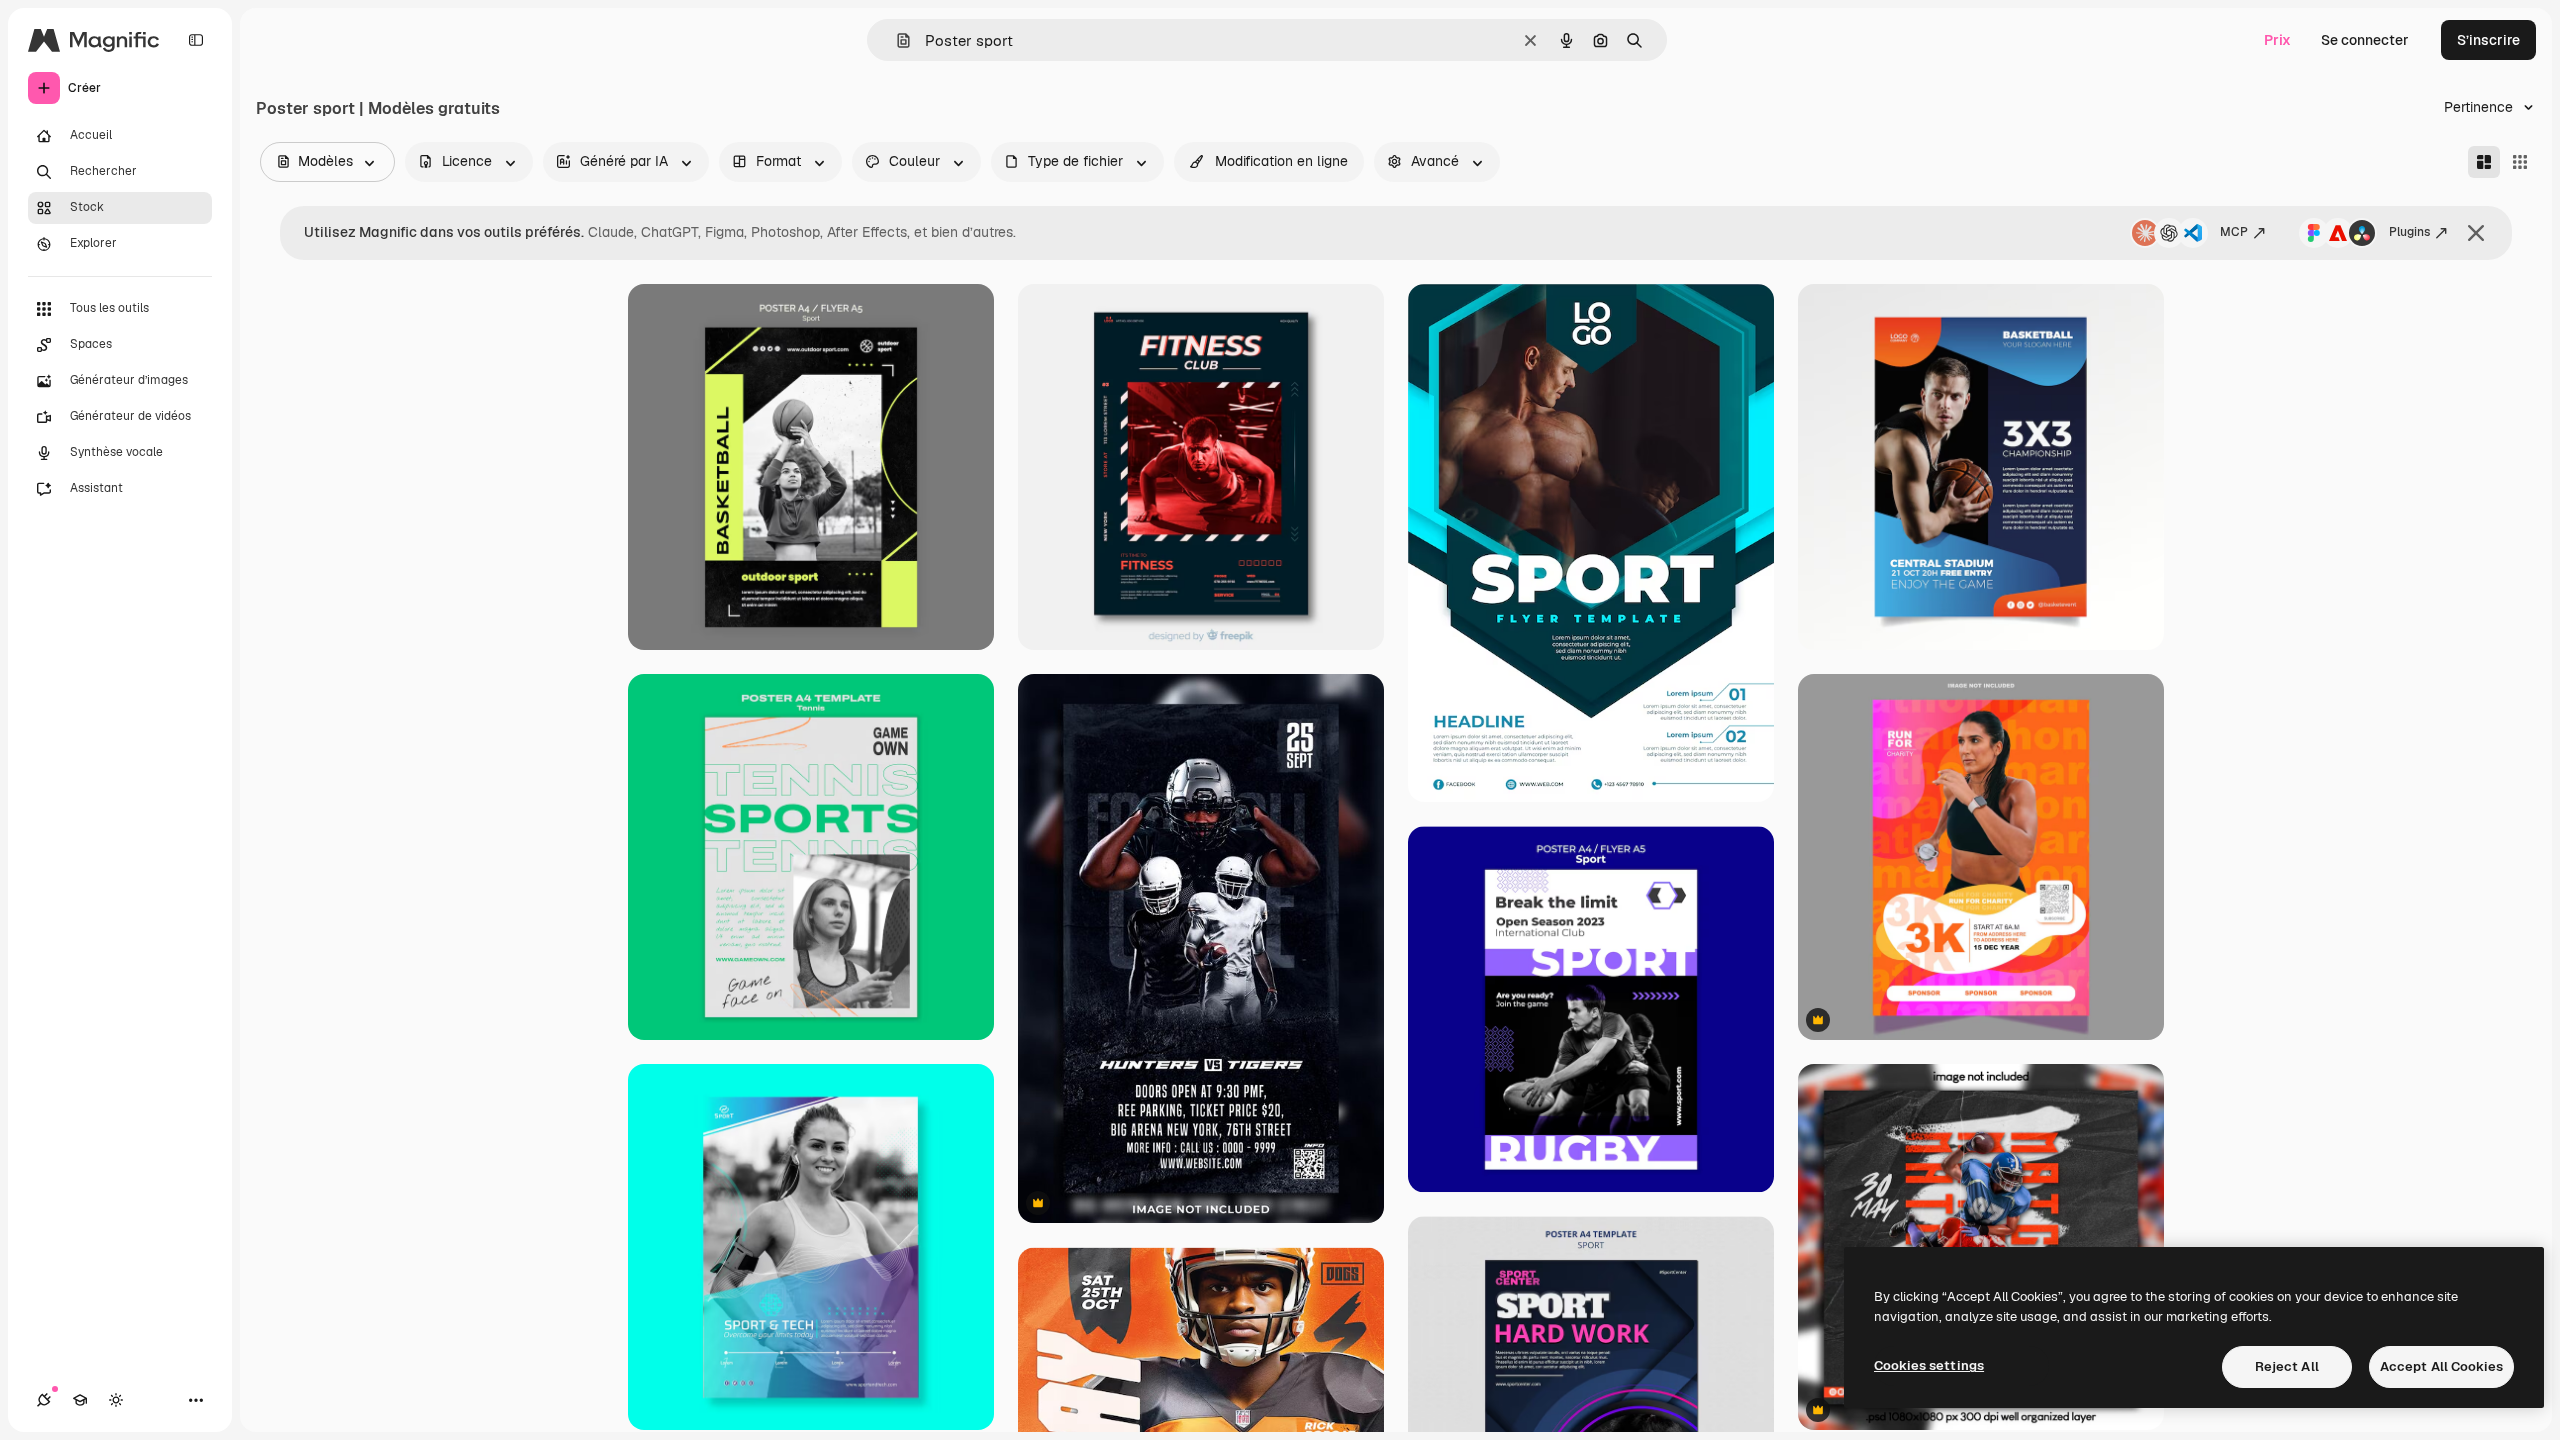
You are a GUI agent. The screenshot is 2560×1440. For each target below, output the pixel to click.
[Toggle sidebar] (196, 40)
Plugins (2409, 232)
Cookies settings (1929, 1365)
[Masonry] (2484, 162)
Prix (2277, 40)
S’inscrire (2488, 40)
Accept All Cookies (2441, 1366)
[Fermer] (2476, 233)
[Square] (2520, 162)
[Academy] (80, 1400)
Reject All (2287, 1366)
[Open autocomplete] (895, 40)
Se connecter (2365, 40)
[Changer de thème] (116, 1400)
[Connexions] (44, 1400)
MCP (2234, 232)
